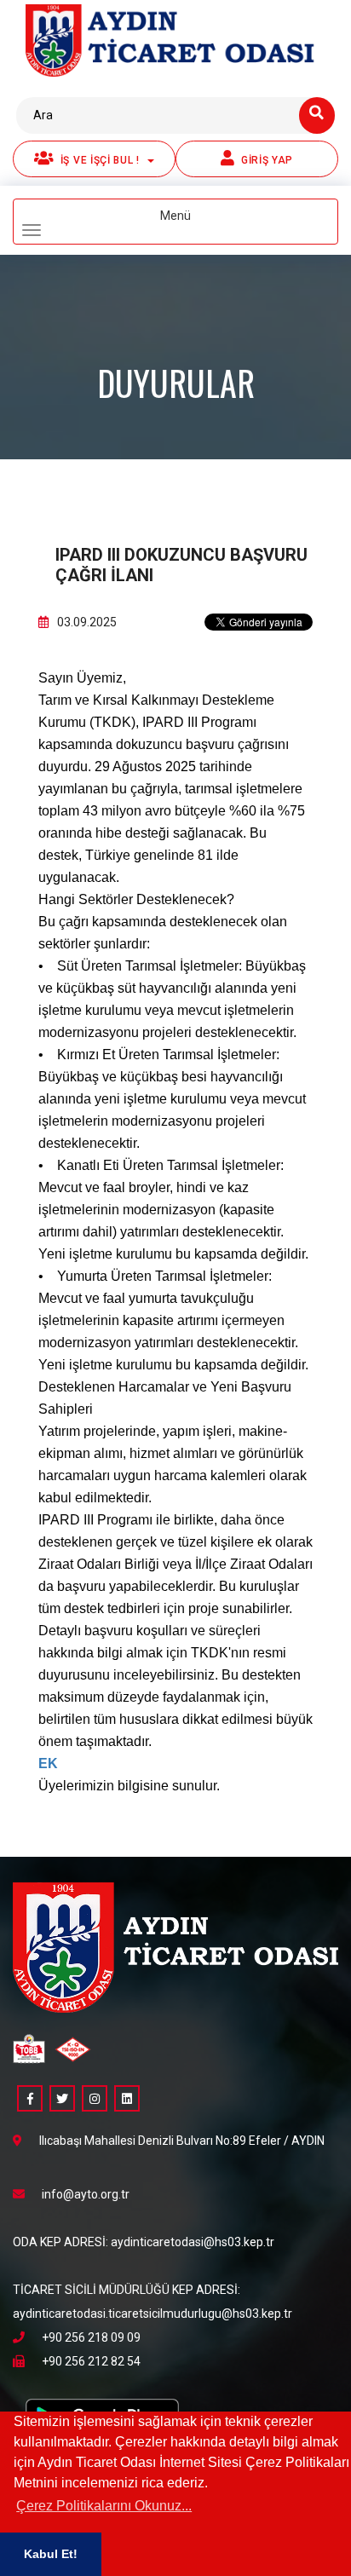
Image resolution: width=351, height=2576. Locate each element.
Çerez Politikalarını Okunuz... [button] (104, 2506)
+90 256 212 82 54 (91, 2361)
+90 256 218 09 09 (91, 2337)
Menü (203, 223)
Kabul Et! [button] (51, 2554)
